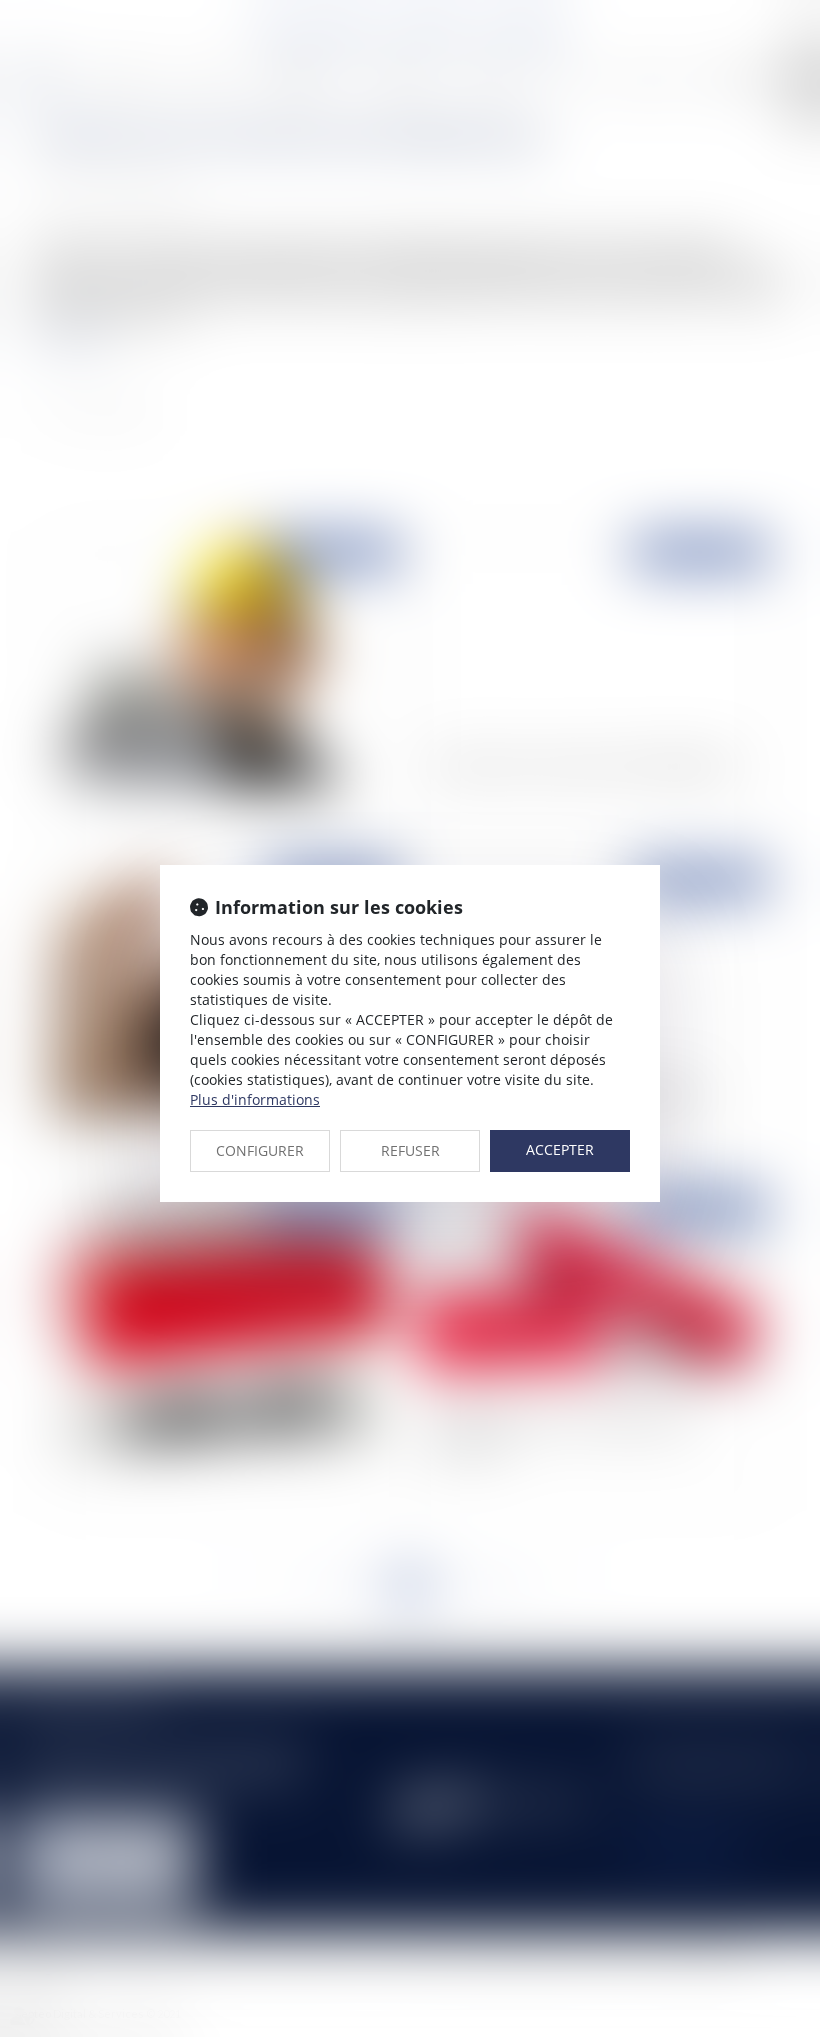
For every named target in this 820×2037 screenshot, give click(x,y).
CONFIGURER (260, 1150)
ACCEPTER (560, 1149)
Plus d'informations (255, 1099)
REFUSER (410, 1150)
